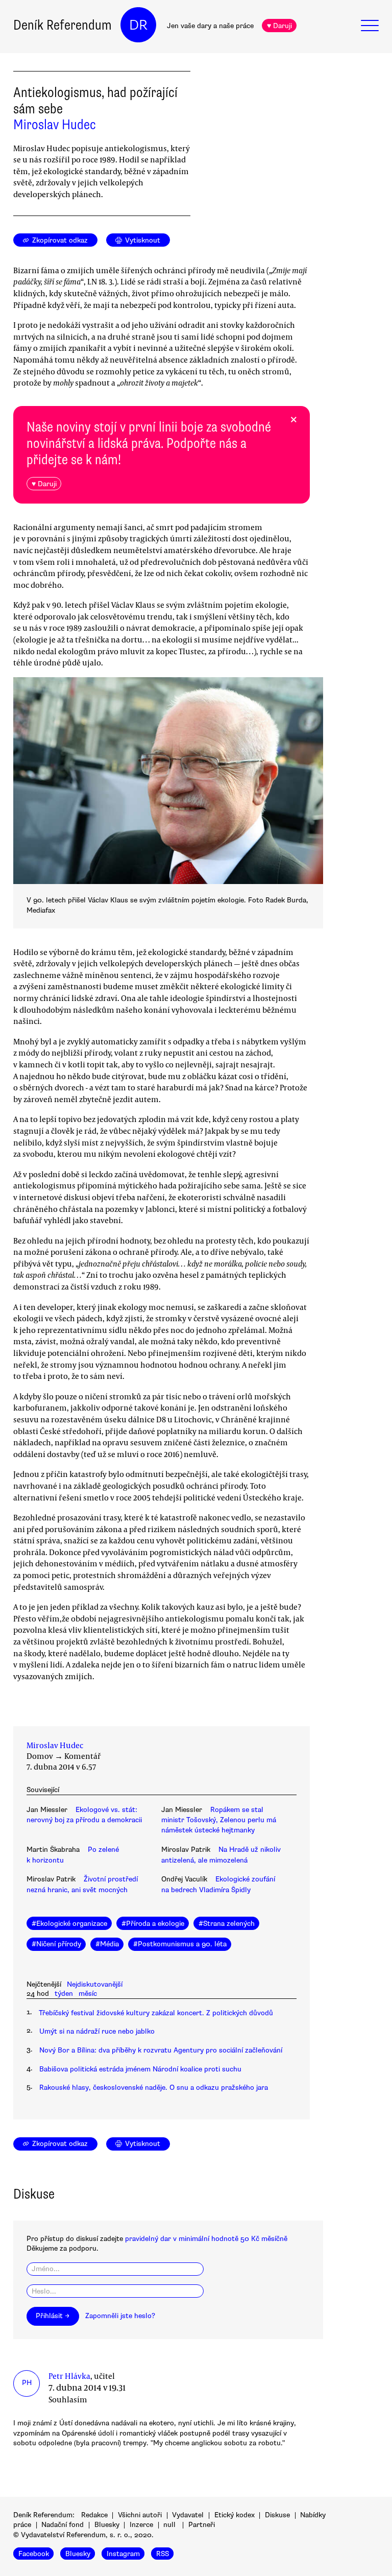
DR (138, 25)
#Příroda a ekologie (153, 1924)
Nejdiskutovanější (95, 1984)
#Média (107, 1944)
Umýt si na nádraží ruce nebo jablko (97, 2031)
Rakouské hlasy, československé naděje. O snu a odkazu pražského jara (154, 2088)
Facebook (34, 2553)
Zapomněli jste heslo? (120, 2316)
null (169, 2525)
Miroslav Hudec (55, 125)
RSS (163, 2553)
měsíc (88, 1994)
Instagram (123, 2553)
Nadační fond (63, 2525)
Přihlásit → (53, 2316)
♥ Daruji (279, 26)
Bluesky (107, 2525)
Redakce (94, 2515)
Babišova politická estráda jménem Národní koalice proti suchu (140, 2069)
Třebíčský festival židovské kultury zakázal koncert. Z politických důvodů (156, 2013)
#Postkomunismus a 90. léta (180, 1944)
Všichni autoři (140, 2515)
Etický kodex (235, 2515)
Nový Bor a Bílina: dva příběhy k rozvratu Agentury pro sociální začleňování (161, 2050)
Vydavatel (188, 2515)
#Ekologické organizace (69, 1924)
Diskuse (277, 2515)
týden (64, 1994)
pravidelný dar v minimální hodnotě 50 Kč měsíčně (206, 2239)
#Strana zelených (227, 1924)
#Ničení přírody (56, 1944)
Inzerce (141, 2525)
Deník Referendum (63, 25)
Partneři (202, 2525)
